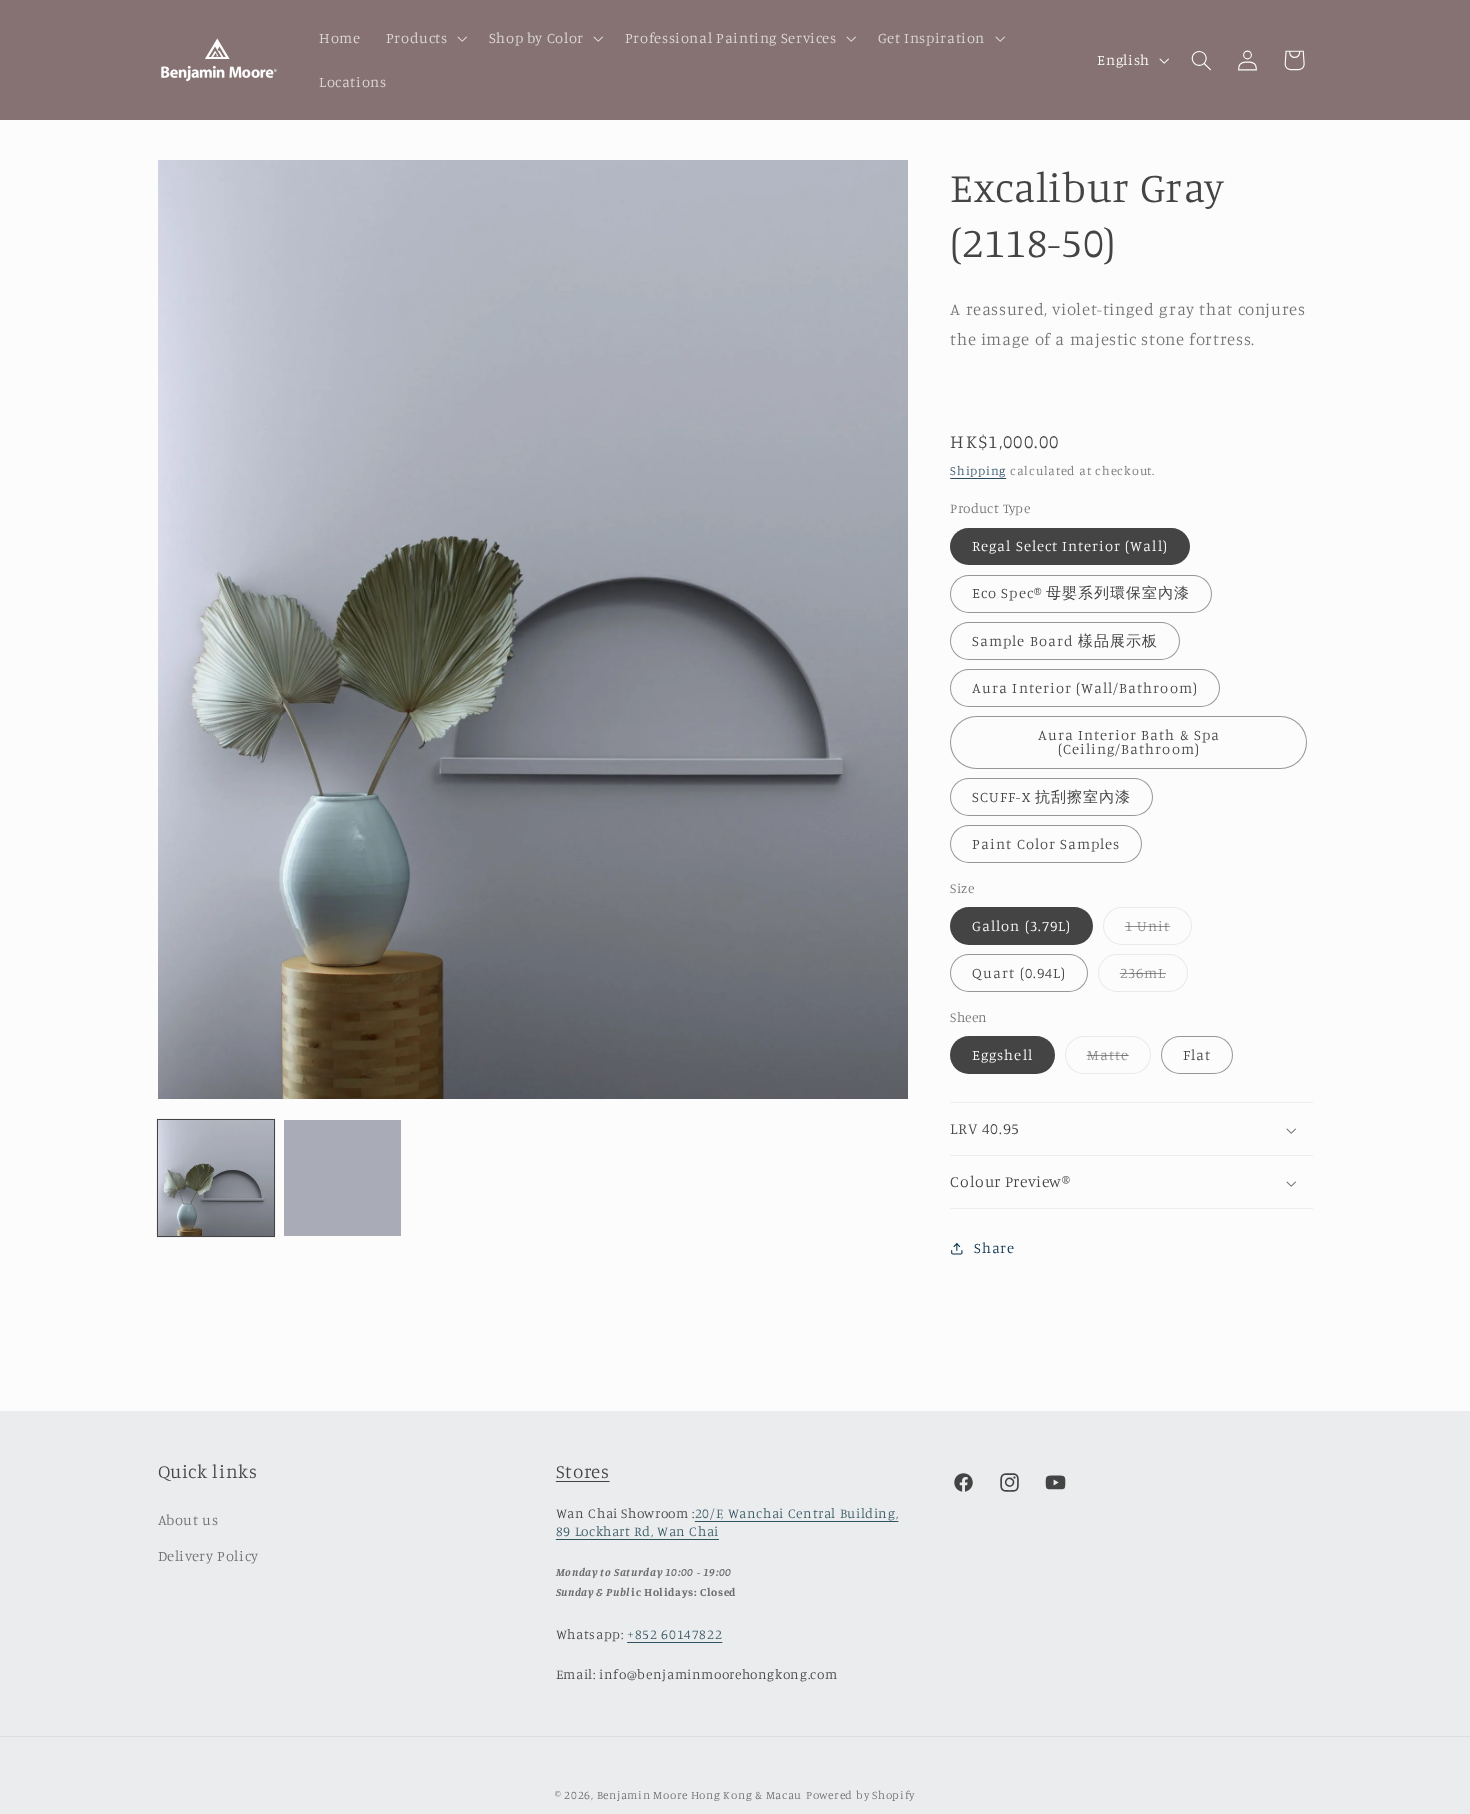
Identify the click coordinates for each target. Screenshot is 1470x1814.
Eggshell (1002, 1054)
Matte (1119, 1059)
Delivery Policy (208, 1555)
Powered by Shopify (860, 1795)
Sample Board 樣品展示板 (1065, 640)
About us (188, 1519)
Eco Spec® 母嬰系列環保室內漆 (1081, 593)
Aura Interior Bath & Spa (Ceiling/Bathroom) (1129, 742)
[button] (424, 38)
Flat (1197, 1054)
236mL (1154, 977)
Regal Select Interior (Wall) (1069, 545)
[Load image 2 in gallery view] (342, 1178)
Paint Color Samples (1046, 843)
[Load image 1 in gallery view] (216, 1178)
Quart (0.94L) (1019, 972)
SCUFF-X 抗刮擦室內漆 (1051, 796)
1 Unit (1158, 930)
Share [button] (994, 1248)
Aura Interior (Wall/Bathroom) (1084, 687)
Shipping (978, 471)
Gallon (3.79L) (1021, 925)
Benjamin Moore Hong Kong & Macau (700, 1795)
